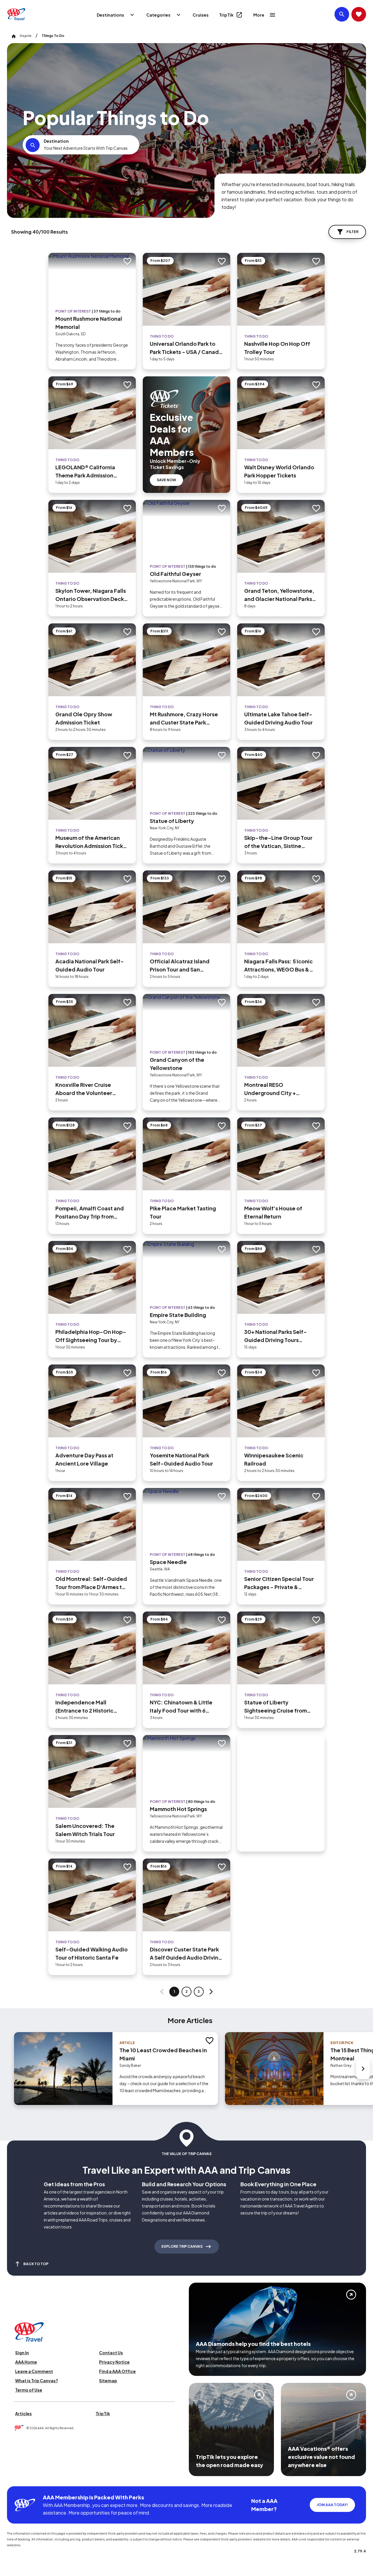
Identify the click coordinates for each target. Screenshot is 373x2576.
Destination (56, 141)
